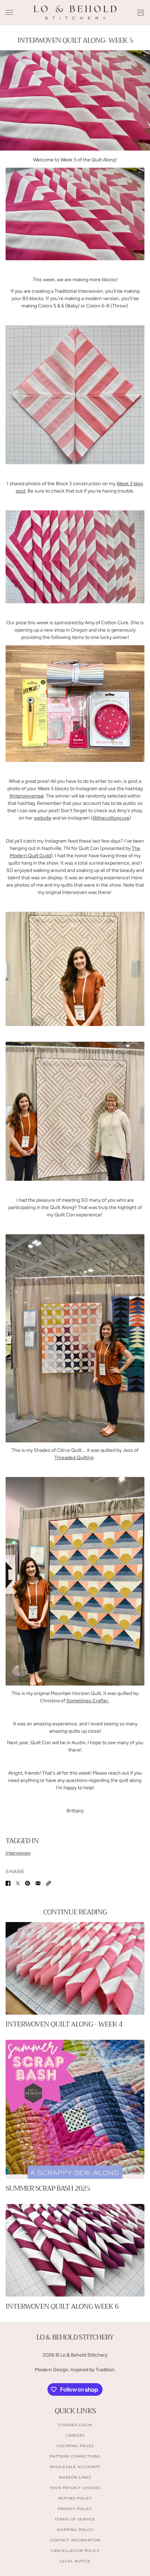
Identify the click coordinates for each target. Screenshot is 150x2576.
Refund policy (75, 2498)
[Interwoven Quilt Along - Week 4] (75, 1968)
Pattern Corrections (75, 2456)
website (43, 818)
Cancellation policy (75, 2551)
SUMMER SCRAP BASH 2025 (48, 2188)
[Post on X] (18, 1883)
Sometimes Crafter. (88, 1701)
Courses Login (75, 2425)
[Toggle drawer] (9, 12)
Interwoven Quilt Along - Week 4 (64, 2024)
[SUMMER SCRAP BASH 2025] (75, 2109)
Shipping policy (75, 2530)
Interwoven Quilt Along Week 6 (62, 2306)
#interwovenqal (27, 796)
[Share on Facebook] (8, 1883)
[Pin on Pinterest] (28, 1883)
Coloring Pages (75, 2446)
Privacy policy (75, 2509)
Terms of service (75, 2519)
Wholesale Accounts (75, 2467)
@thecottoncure (111, 818)
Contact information (75, 2540)
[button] (48, 1883)
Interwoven (18, 1853)
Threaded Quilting (74, 1458)
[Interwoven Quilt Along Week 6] (75, 2250)
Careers (75, 2435)
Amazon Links (75, 2477)
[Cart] (141, 13)
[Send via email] (38, 1883)
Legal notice (75, 2561)
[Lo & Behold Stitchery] (75, 13)
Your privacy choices (75, 2488)
